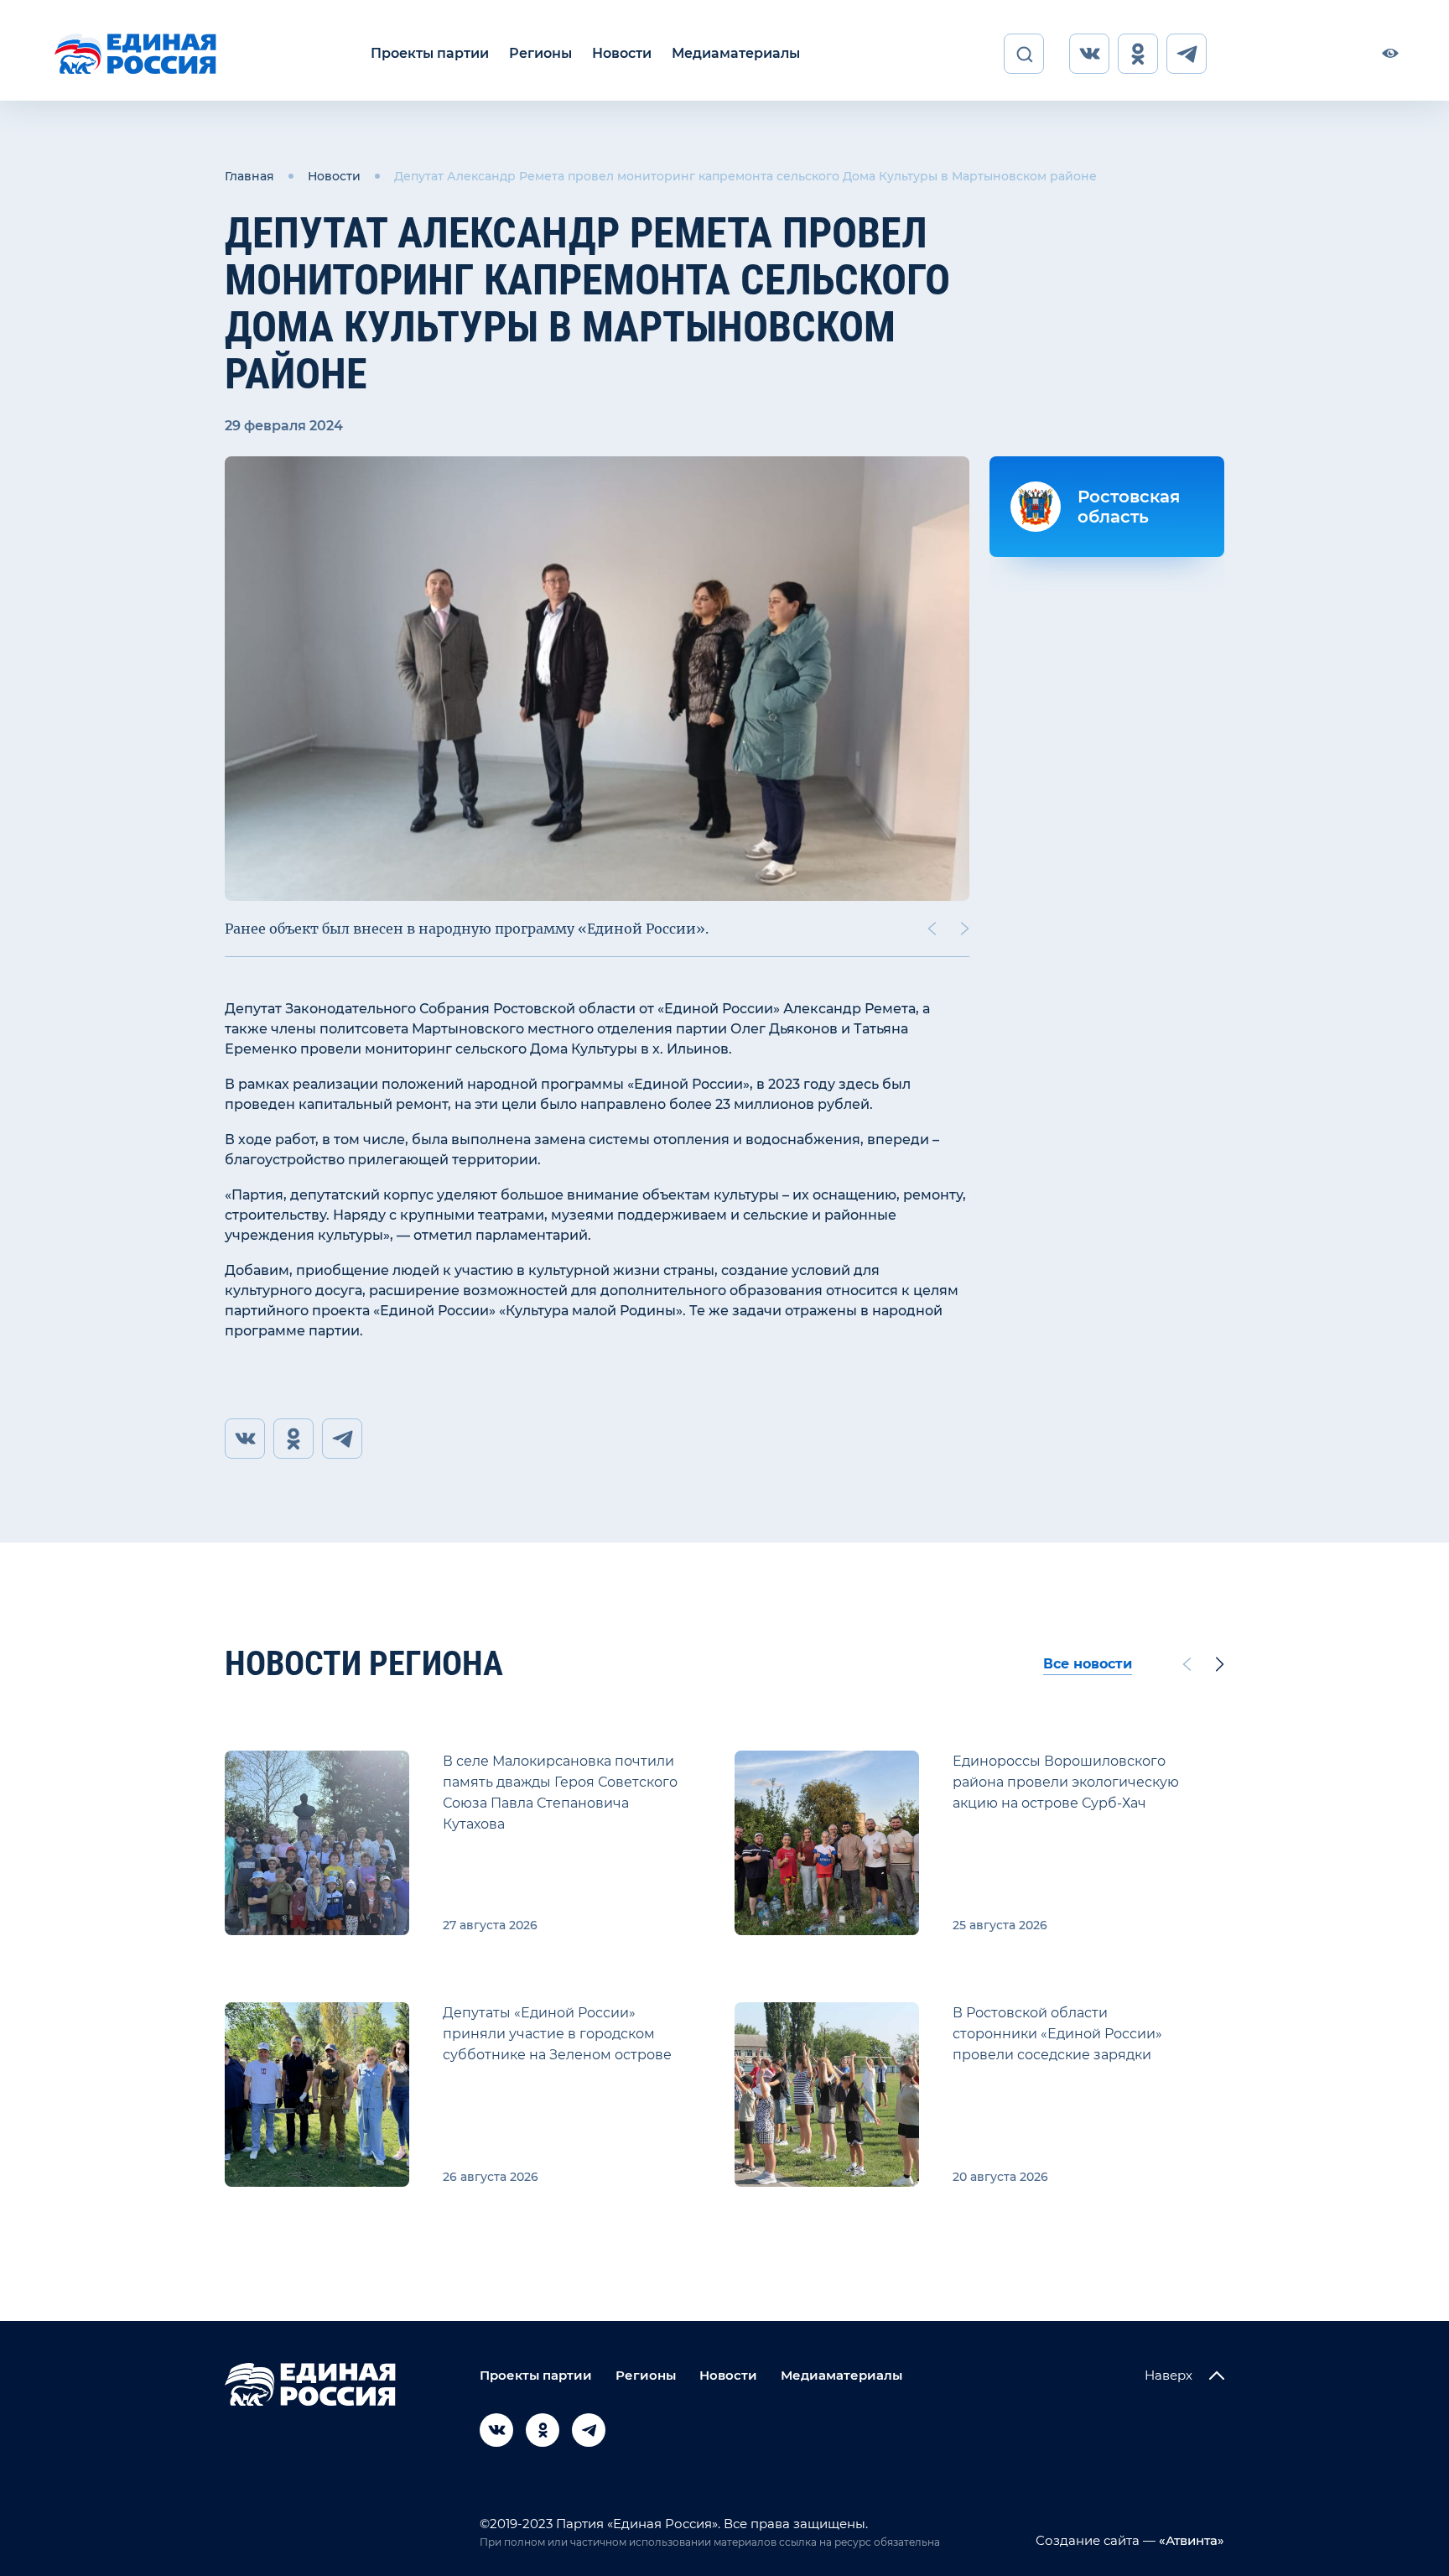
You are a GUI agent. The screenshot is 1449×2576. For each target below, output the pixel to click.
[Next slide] (965, 929)
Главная (249, 176)
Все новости (1088, 1664)
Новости (622, 53)
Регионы (540, 53)
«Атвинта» (1190, 2540)
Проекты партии (430, 53)
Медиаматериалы (736, 53)
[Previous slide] (932, 929)
